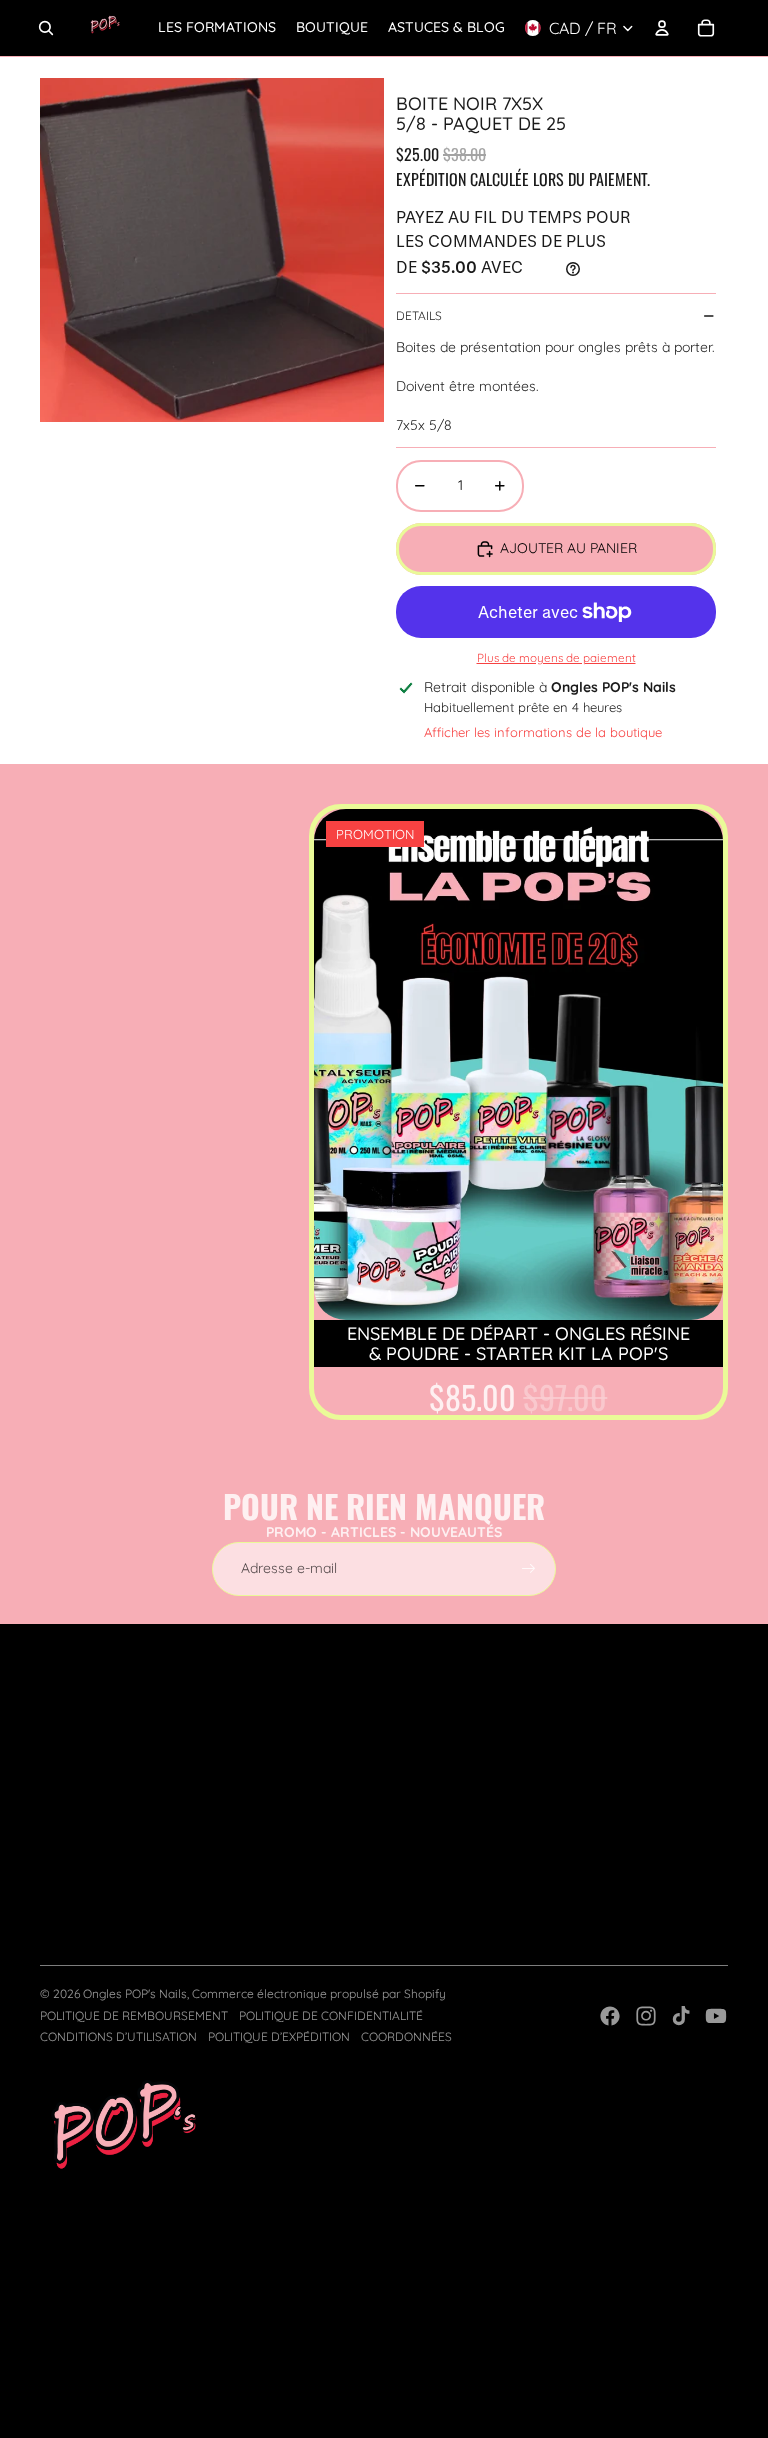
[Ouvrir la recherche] (46, 28)
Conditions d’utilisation (118, 2036)
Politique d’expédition (279, 2036)
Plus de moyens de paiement (556, 657)
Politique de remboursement (134, 2015)
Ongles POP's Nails (135, 1993)
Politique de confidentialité (331, 2015)
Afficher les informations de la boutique (543, 732)
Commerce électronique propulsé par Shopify (319, 1993)
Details (419, 315)
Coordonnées (406, 2036)
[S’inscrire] (529, 1569)
